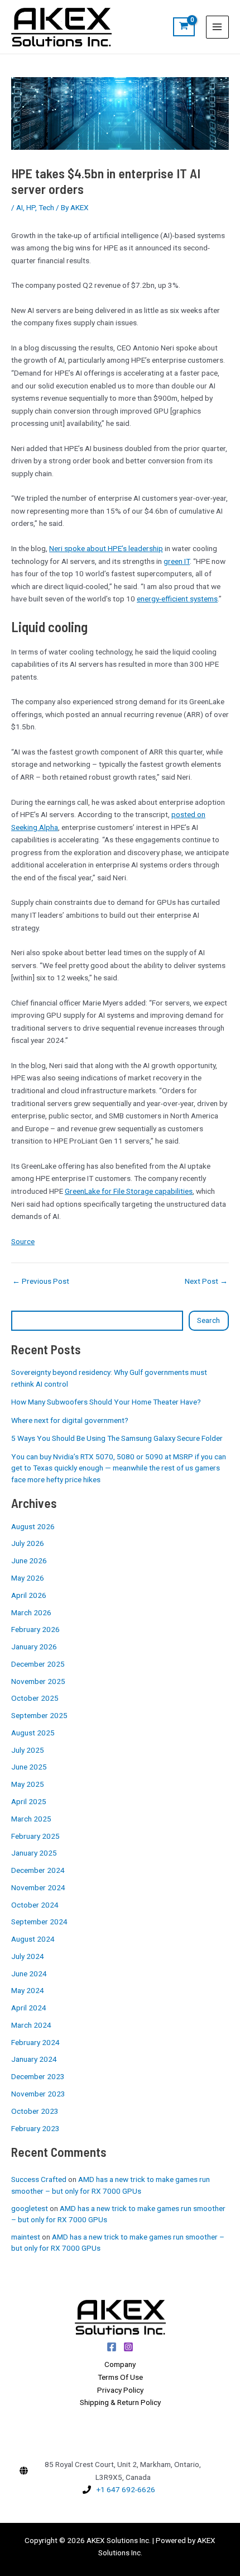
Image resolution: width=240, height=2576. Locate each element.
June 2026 (29, 1560)
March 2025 (31, 1819)
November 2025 (38, 1681)
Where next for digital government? (70, 1420)
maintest (26, 2237)
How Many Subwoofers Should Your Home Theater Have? (106, 1402)
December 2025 (38, 1664)
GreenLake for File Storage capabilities (129, 1191)
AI (20, 207)
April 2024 (29, 2008)
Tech (46, 207)
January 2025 (34, 1853)
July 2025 (28, 1750)
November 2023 (38, 2094)
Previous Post (41, 1282)
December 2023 (38, 2076)
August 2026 (33, 1526)
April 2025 (29, 1801)
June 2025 (29, 1767)
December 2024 (38, 1870)
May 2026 (28, 1578)
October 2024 (35, 1905)
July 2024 (28, 1956)
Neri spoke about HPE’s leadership (106, 548)
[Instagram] (128, 2347)
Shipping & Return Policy (120, 2402)
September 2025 (39, 1715)
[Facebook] (112, 2347)
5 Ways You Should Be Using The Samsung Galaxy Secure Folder (117, 1438)
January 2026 (34, 1647)
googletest (30, 2208)
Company (120, 2364)
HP (31, 207)
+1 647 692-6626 (126, 2489)
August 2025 (33, 1733)
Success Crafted (39, 2179)
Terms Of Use (120, 2377)
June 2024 (29, 1973)
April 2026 (29, 1595)
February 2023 (35, 2128)
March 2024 (31, 2025)
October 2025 (35, 1698)
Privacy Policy (120, 2390)
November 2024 (38, 1887)
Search (208, 1320)
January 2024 (34, 2059)
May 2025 (28, 1784)
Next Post (206, 1282)
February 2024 (35, 2042)
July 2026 (28, 1543)
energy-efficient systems (177, 599)
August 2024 (33, 1939)
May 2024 (28, 1990)
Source (23, 1241)
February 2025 (35, 1836)
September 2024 (39, 1922)
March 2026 (31, 1612)
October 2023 (35, 2111)
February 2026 (35, 1629)
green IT (177, 561)
